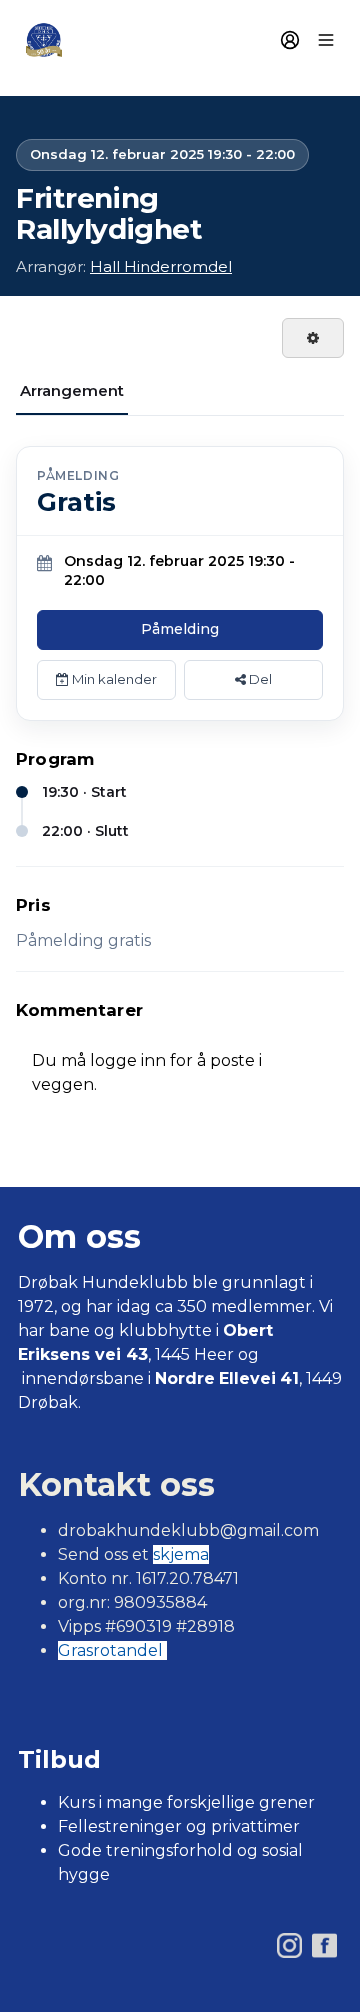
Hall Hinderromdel (161, 266)
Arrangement (72, 390)
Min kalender (113, 679)
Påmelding (180, 629)
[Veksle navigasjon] (326, 40)
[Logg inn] (290, 40)
